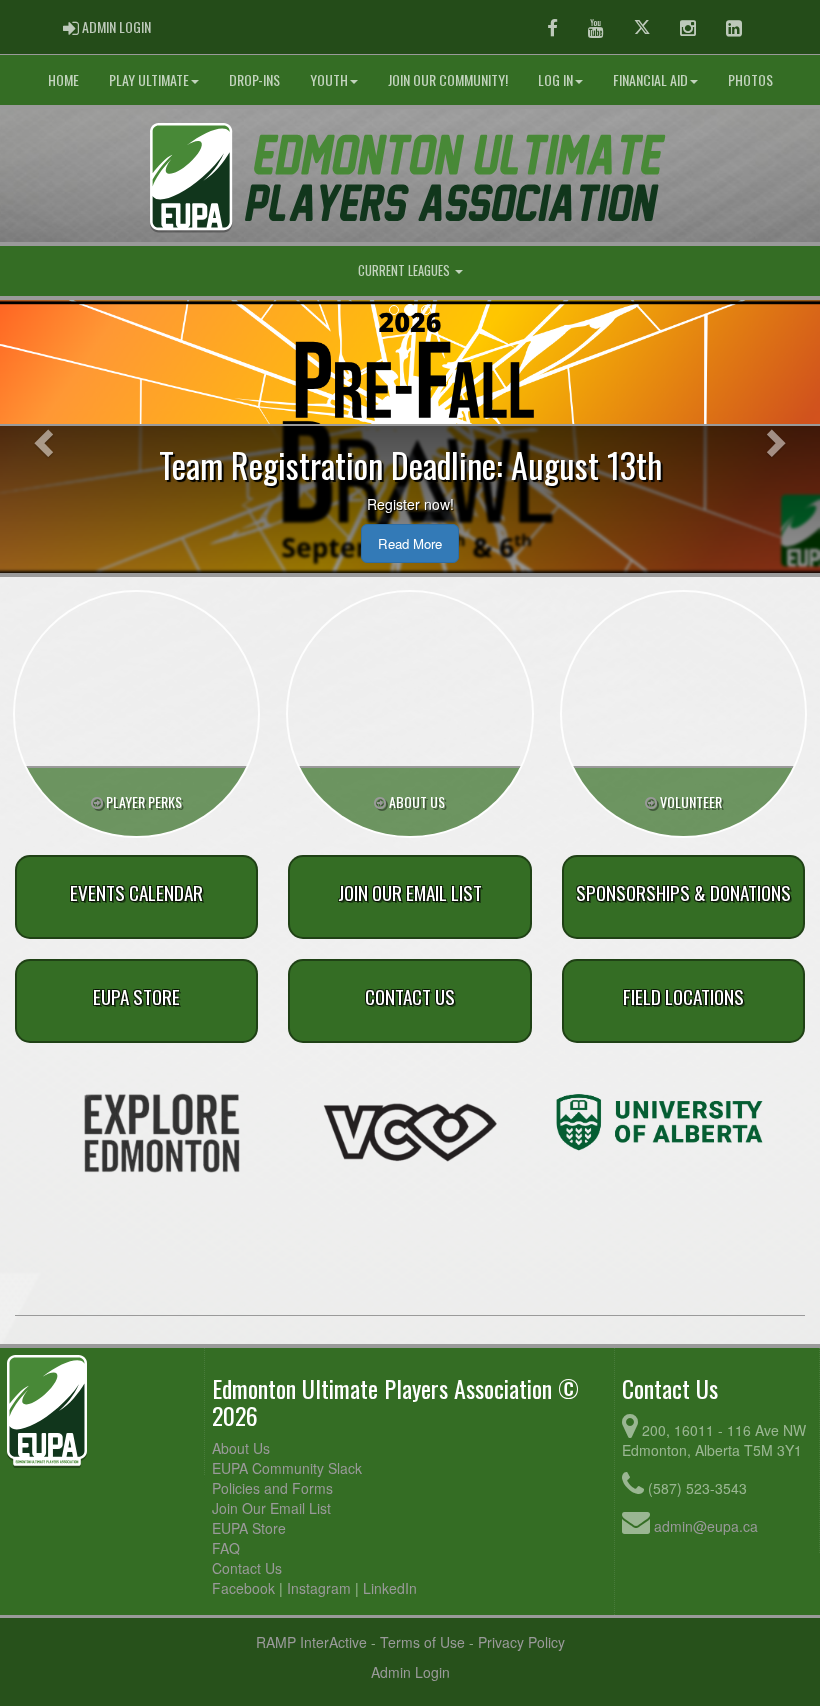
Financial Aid (650, 79)
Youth (329, 79)
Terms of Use (422, 1642)
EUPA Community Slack (287, 1468)
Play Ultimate (149, 79)
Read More (410, 543)
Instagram (319, 1588)
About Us (241, 1448)
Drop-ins (254, 79)
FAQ (226, 1548)
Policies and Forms (272, 1488)
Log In (555, 79)
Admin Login (410, 1672)
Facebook (243, 1588)
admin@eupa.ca (706, 1526)
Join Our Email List (271, 1508)
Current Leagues (405, 270)
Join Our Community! (448, 79)
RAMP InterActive (311, 1642)
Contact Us (247, 1568)
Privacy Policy (521, 1642)
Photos (750, 79)
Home (63, 79)
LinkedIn (390, 1588)
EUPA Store (249, 1528)
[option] (161, 1133)
